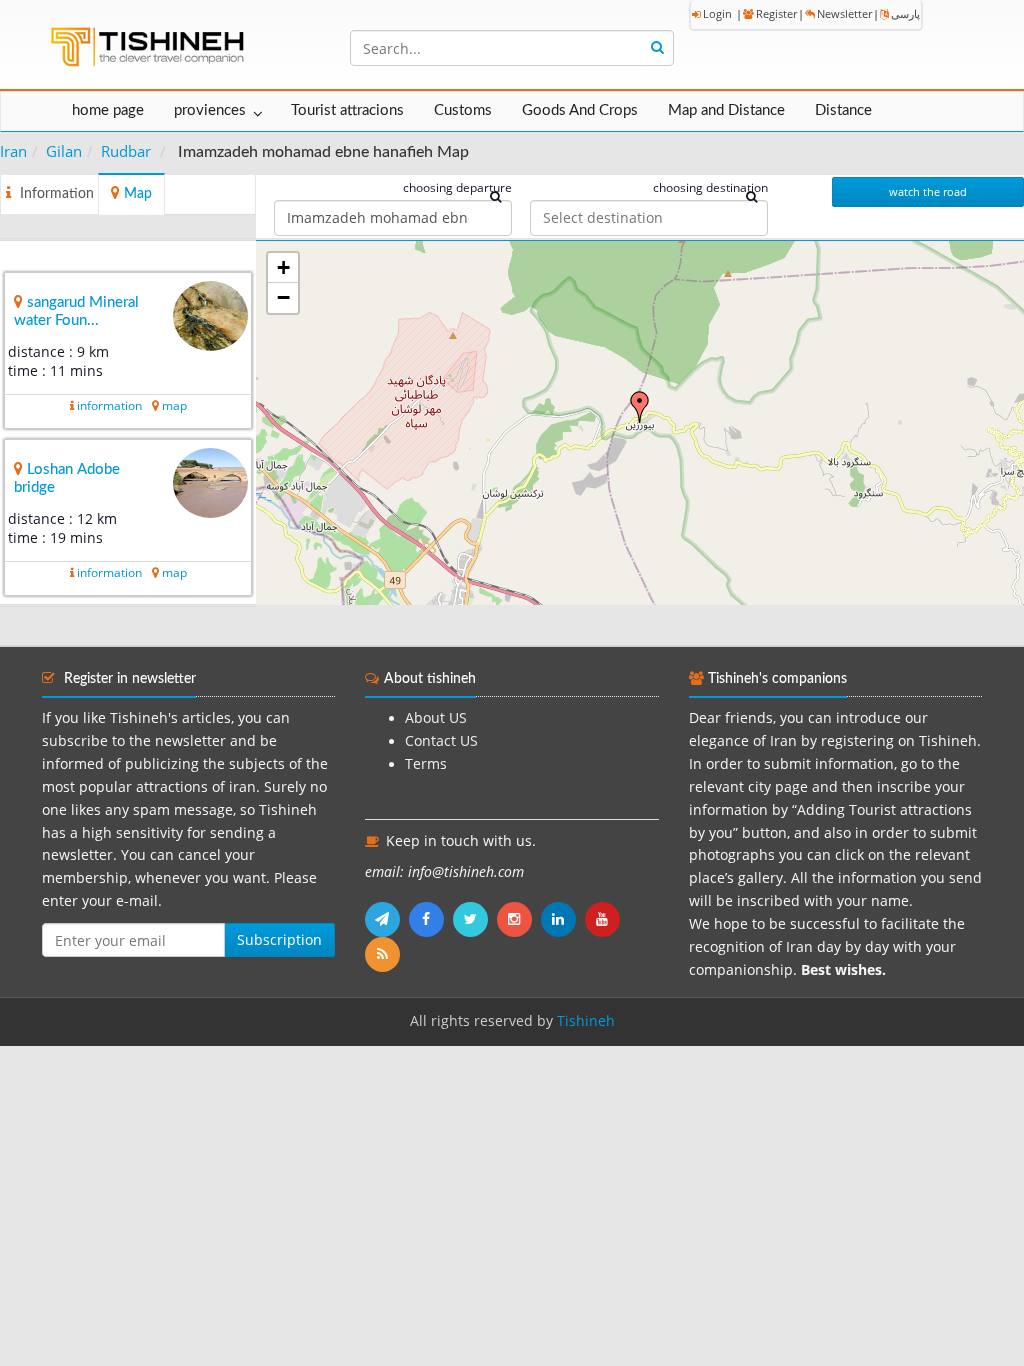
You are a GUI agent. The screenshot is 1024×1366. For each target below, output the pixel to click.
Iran (13, 151)
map (174, 405)
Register (776, 13)
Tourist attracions (347, 110)
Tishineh (586, 1021)
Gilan (64, 151)
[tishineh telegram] (387, 919)
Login (717, 13)
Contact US (441, 741)
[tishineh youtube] (605, 919)
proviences (210, 110)
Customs (463, 110)
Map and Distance (726, 110)
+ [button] (283, 267)
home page (108, 110)
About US (436, 718)
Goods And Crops (580, 110)
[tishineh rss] (385, 954)
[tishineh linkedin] (563, 919)
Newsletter (844, 13)
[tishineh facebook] (431, 919)
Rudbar (126, 151)
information (109, 405)
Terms (426, 764)
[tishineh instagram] (519, 919)
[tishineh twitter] (475, 919)
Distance (843, 110)
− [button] (283, 297)
